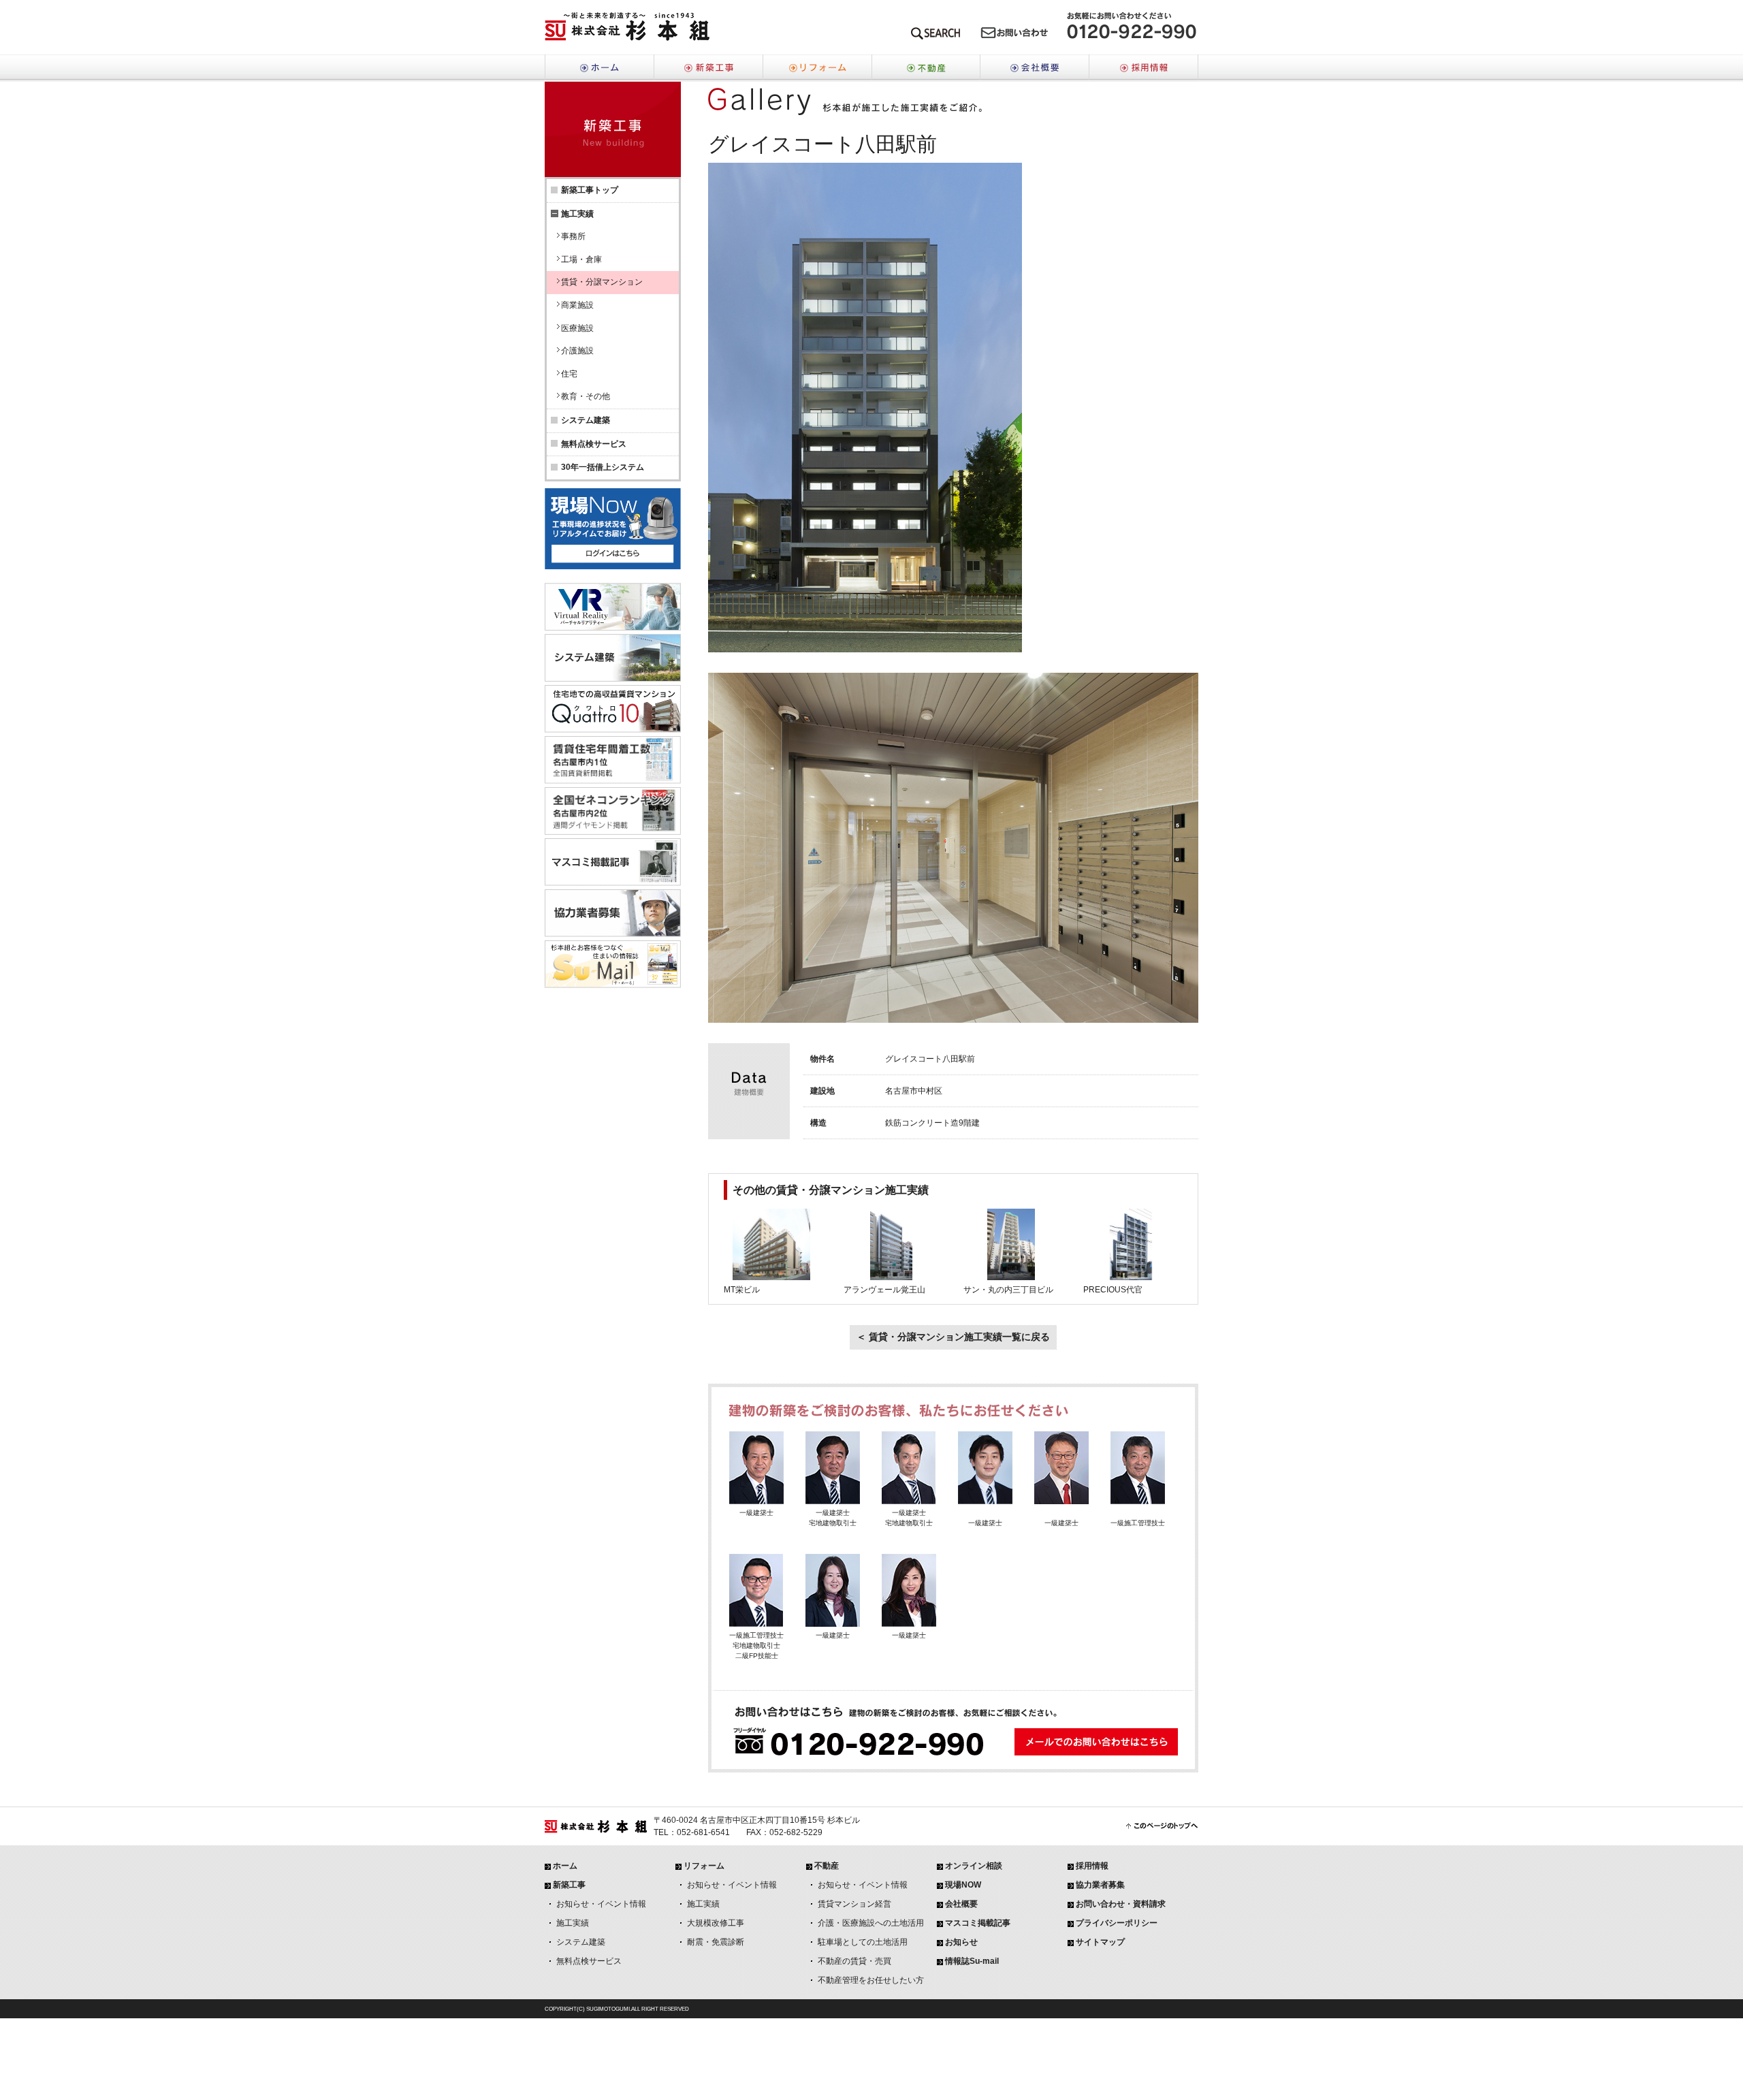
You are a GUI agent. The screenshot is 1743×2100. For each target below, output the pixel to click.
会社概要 (1035, 68)
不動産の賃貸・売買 (854, 1961)
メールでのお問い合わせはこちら (1014, 36)
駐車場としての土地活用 (863, 1942)
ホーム (599, 68)
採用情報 (1144, 68)
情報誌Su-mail (972, 1961)
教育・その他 (586, 396)
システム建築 (586, 420)
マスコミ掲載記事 (978, 1923)
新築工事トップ (590, 190)
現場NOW (963, 1885)
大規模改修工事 (716, 1923)
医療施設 (577, 328)
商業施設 (577, 305)
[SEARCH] (936, 36)
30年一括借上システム (603, 467)
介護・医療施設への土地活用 (871, 1923)
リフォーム (817, 68)
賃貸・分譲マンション (602, 282)
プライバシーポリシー (1117, 1923)
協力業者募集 (1100, 1885)
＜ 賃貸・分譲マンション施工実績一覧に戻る (953, 1337)
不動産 (926, 68)
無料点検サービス (594, 444)
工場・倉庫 (581, 259)
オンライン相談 (974, 1866)
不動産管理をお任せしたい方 (871, 1980)
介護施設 (577, 351)
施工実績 (573, 1923)
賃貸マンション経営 (854, 1904)
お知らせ (961, 1942)
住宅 (569, 374)
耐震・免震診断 (716, 1942)
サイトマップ (1100, 1942)
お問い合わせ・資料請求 (1121, 1904)
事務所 (573, 236)
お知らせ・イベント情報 (601, 1904)
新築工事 (708, 68)
